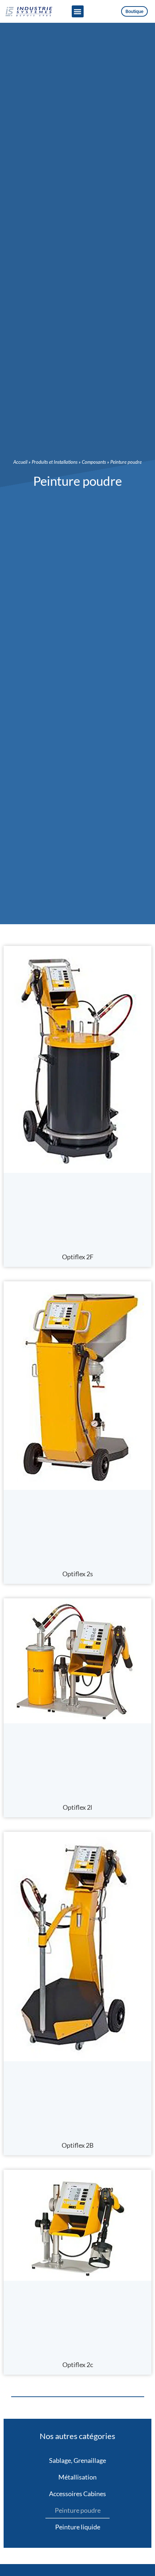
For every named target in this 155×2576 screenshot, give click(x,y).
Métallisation (77, 2477)
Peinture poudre (78, 2510)
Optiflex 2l (77, 1807)
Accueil (20, 462)
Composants (94, 462)
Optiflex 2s (78, 1574)
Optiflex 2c (78, 2365)
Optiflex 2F (78, 1257)
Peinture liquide (78, 2527)
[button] (78, 11)
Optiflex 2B (78, 2145)
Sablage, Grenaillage (77, 2460)
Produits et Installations (55, 462)
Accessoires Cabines (77, 2494)
